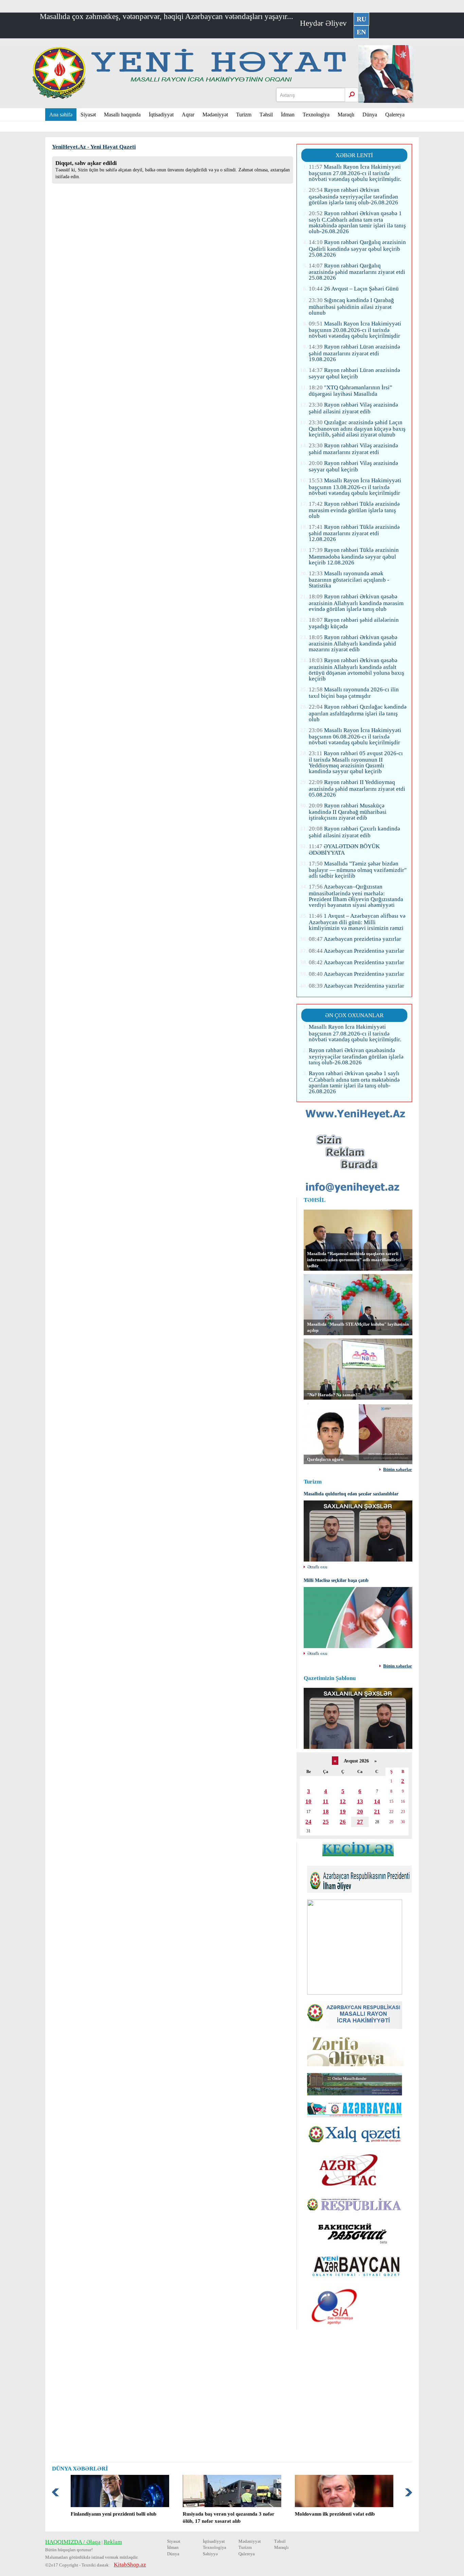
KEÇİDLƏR (358, 1849)
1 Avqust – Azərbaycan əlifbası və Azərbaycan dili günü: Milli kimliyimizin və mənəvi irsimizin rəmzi (357, 922)
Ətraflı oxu (317, 1567)
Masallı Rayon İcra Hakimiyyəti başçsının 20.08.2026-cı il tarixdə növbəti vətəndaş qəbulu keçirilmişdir (355, 330)
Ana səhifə (61, 115)
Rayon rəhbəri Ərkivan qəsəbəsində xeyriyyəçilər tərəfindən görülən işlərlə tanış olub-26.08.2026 (353, 196)
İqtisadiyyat (161, 115)
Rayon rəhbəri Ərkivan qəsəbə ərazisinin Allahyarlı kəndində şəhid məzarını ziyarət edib (353, 643)
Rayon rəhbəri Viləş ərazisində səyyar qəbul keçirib (353, 466)
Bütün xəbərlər (398, 1470)
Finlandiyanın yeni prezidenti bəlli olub (113, 2514)
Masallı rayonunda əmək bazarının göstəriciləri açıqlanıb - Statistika (349, 580)
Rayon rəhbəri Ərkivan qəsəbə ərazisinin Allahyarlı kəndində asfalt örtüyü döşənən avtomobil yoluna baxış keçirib (356, 669)
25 (326, 1822)
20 (360, 1812)
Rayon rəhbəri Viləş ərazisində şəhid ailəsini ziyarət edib (353, 408)
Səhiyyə (210, 2554)
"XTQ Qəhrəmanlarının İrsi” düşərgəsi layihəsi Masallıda (351, 391)
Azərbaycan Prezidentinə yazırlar (356, 951)
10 (308, 1801)
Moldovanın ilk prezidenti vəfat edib (335, 2514)
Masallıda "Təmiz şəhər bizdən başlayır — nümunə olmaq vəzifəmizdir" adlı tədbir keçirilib (358, 870)
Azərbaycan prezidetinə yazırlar (355, 939)
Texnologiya (316, 115)
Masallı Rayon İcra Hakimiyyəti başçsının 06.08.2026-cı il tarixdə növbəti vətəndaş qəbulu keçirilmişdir (355, 736)
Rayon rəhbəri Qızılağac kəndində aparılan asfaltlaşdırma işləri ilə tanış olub (358, 713)
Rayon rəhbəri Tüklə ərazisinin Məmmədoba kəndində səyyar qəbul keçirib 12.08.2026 (354, 556)
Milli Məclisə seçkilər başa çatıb (336, 1580)
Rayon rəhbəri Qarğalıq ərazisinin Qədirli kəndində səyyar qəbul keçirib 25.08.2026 (357, 248)
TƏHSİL (315, 1200)
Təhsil (266, 115)
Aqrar (188, 115)
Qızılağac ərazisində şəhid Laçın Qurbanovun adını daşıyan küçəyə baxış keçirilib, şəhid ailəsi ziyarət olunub (357, 428)
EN (361, 32)
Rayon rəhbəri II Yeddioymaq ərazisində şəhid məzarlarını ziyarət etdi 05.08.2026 (357, 788)
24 (308, 1822)
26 (343, 1822)
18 (326, 1812)
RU (361, 19)
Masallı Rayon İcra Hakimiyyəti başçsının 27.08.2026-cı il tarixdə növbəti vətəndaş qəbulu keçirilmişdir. (355, 173)
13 (360, 1801)
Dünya (370, 115)
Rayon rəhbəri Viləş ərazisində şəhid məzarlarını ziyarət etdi (353, 449)
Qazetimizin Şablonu (330, 1678)
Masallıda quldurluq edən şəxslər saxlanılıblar (351, 1494)
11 (326, 1801)
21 (377, 1812)
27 (360, 1822)
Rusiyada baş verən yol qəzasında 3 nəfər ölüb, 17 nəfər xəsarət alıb (229, 2517)
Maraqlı (346, 115)
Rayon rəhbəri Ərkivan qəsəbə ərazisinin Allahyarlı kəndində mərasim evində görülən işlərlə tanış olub (356, 603)
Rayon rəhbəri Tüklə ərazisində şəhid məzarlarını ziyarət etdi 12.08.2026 (354, 533)
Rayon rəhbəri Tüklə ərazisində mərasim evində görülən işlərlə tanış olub (354, 510)
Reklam (113, 2542)
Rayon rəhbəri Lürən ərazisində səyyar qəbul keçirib (354, 373)
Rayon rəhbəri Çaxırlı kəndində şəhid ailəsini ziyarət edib (354, 832)
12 (343, 1801)
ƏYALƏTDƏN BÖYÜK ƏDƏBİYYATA (344, 850)
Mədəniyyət (215, 115)
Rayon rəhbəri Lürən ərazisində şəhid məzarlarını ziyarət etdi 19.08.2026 (354, 353)
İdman (288, 115)
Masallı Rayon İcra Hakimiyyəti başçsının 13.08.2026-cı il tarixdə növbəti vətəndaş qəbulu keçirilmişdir (355, 487)
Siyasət (88, 115)
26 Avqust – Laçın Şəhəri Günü (354, 289)
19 (343, 1812)
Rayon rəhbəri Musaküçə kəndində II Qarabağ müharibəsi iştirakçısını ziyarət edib (348, 812)
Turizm (244, 115)
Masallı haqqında (122, 115)
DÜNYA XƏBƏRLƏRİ (80, 2469)
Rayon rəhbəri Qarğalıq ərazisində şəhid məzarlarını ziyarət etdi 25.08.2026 (357, 272)
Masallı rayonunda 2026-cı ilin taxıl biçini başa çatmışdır (354, 693)
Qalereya (395, 115)
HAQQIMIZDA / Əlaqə (73, 2542)
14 (377, 1801)
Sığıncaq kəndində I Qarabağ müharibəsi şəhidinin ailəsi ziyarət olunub (351, 306)
